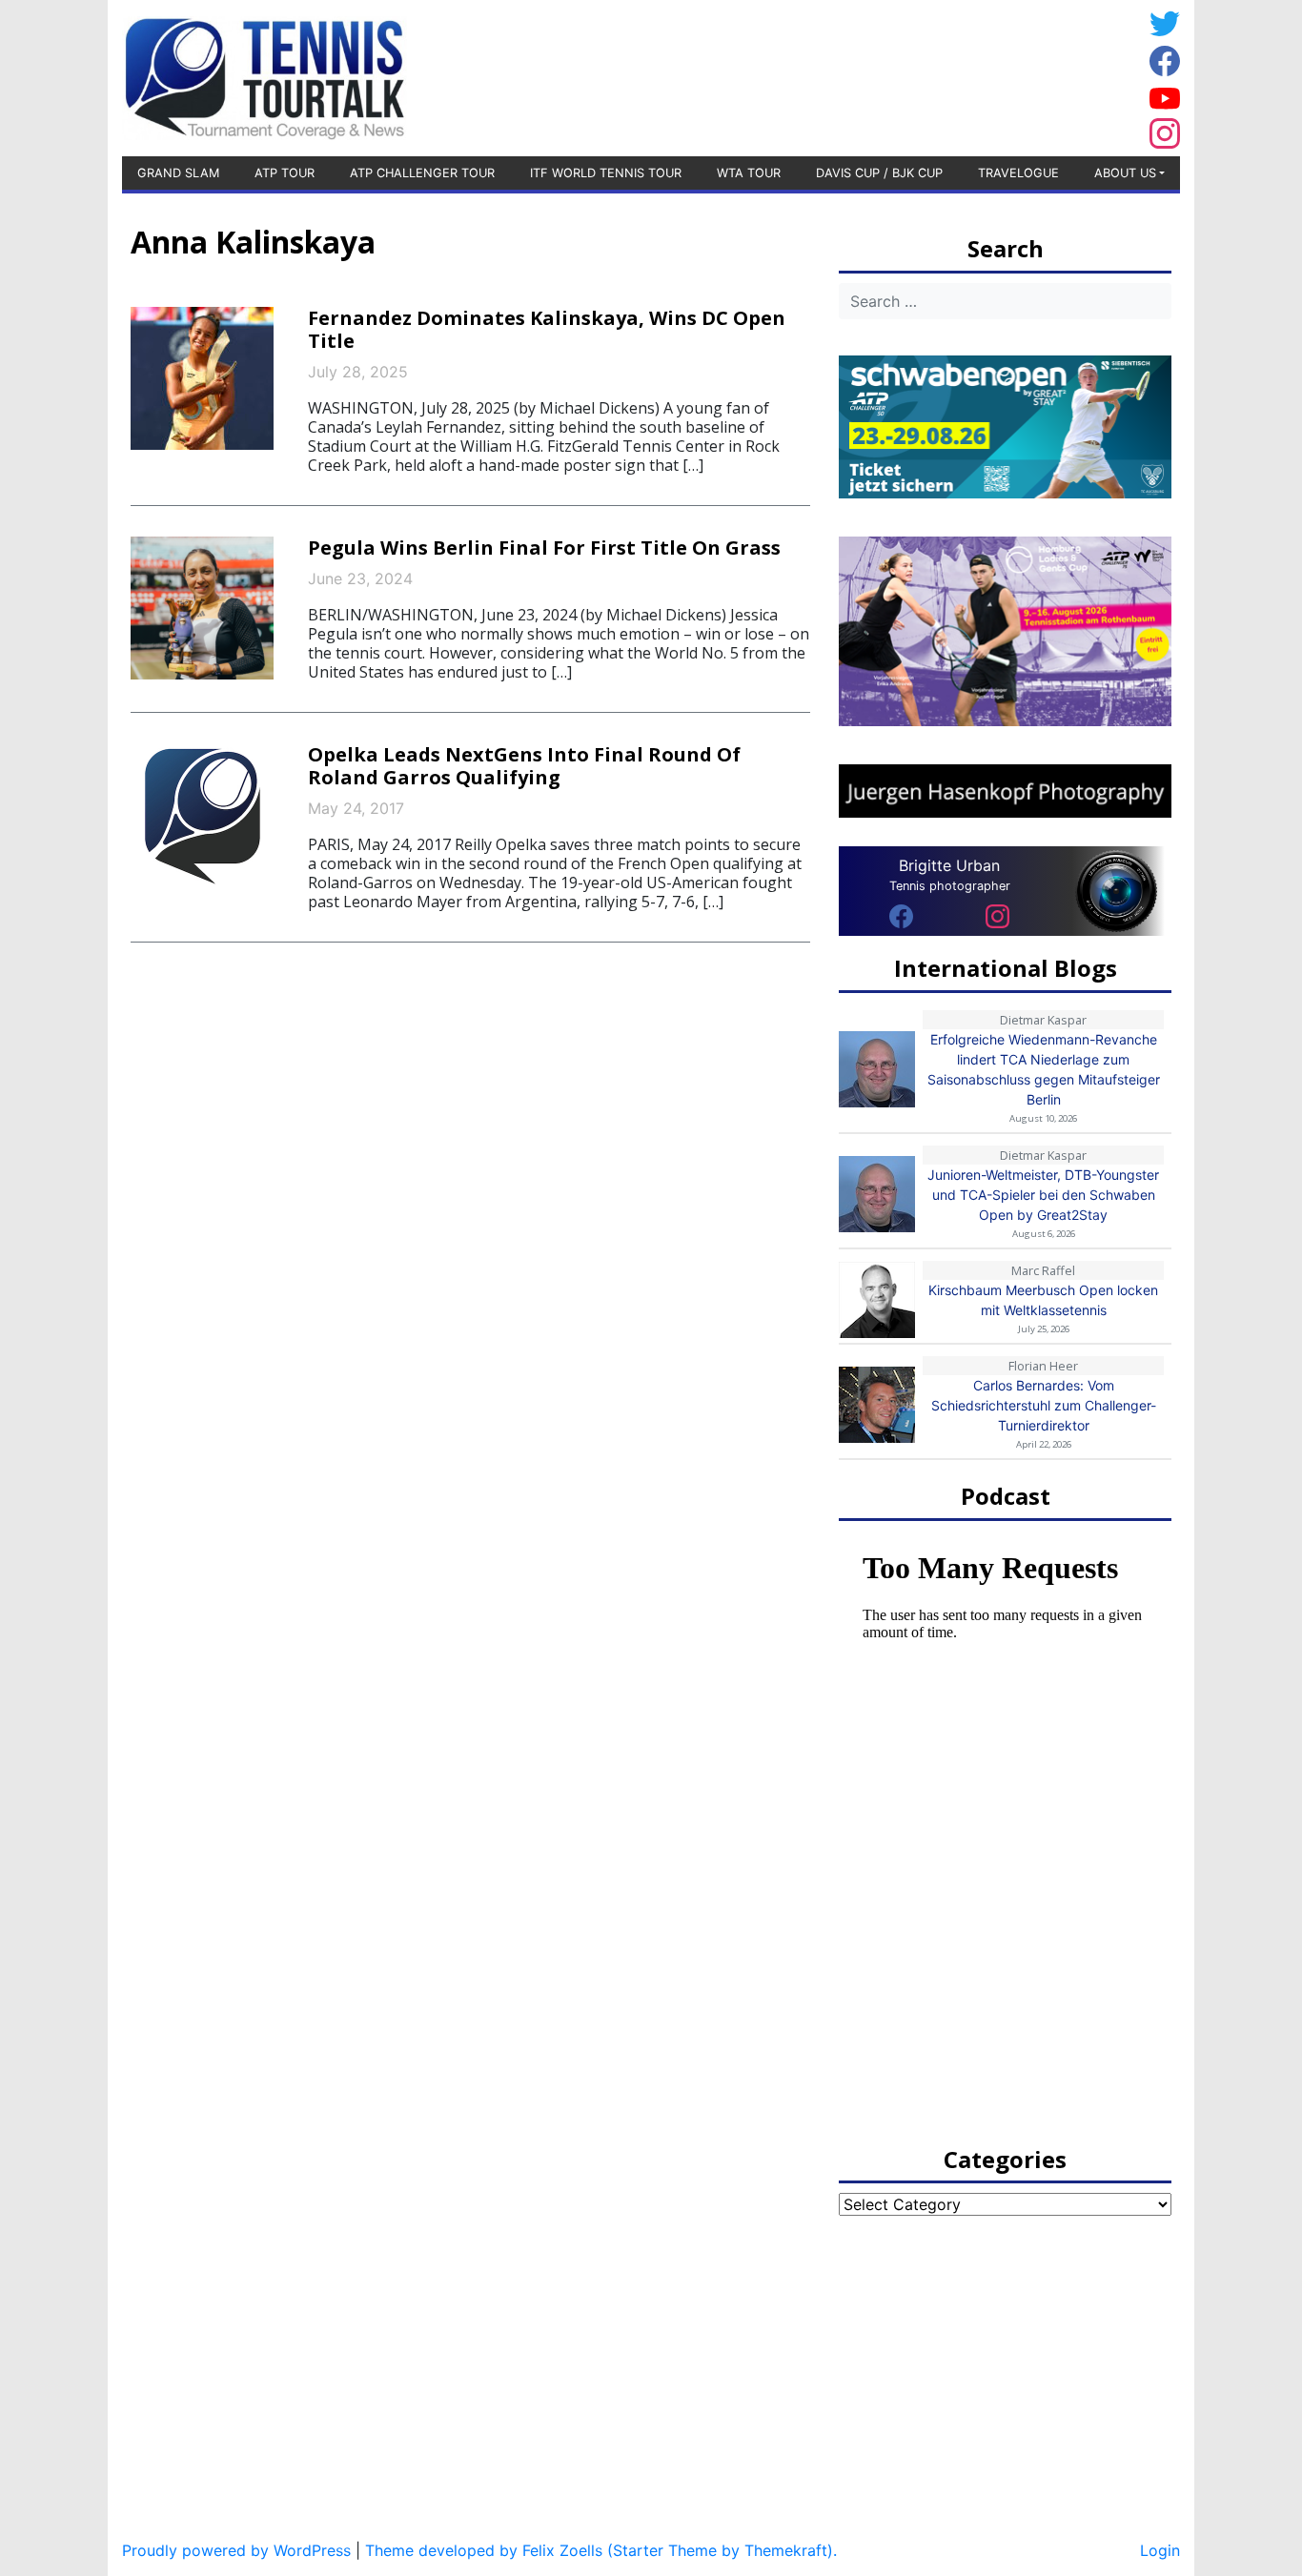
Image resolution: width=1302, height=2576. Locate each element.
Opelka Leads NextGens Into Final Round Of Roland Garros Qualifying (524, 766)
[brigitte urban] (901, 915)
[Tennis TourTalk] (264, 76)
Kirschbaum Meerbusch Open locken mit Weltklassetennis (1043, 1300)
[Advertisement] (989, 75)
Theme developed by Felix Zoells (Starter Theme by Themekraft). (601, 2550)
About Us (1125, 173)
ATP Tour (285, 173)
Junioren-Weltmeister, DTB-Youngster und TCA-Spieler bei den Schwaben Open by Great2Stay (1043, 1195)
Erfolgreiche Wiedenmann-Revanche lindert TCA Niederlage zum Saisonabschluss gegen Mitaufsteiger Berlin (1044, 1069)
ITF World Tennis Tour (606, 173)
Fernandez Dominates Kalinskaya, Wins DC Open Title (547, 329)
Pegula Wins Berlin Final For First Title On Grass (544, 548)
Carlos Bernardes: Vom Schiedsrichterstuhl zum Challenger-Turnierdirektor (1044, 1405)
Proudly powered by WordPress (236, 2550)
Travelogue (1018, 173)
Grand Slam (178, 173)
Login (1160, 2550)
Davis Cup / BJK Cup (879, 173)
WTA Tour (749, 173)
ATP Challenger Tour (422, 173)
